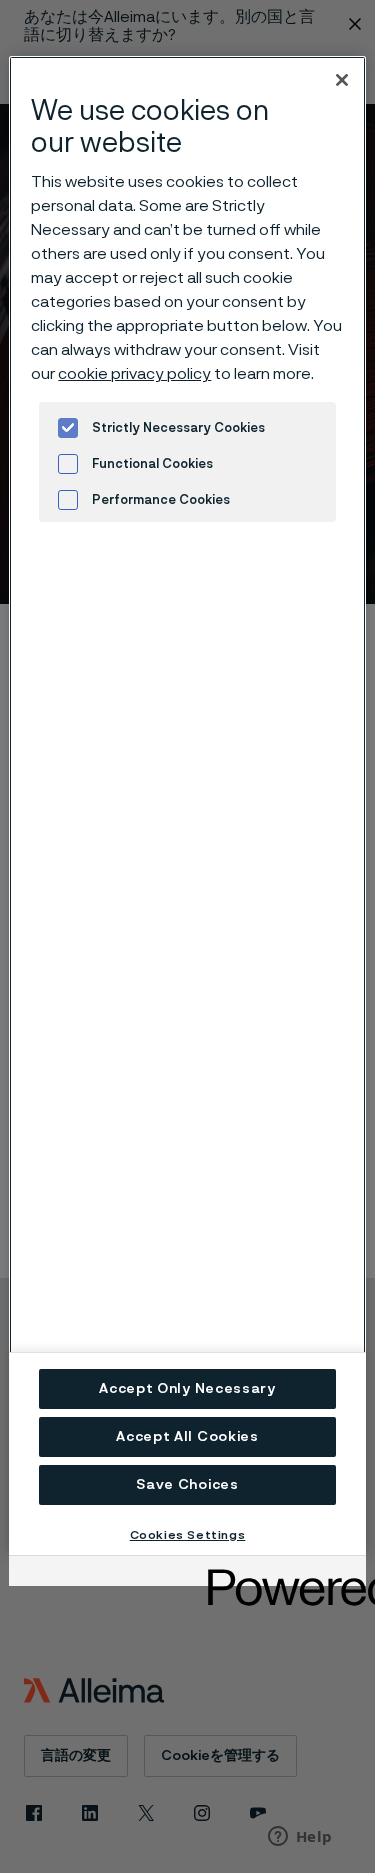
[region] (187, 805)
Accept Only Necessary (187, 1389)
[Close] (342, 80)
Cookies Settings (188, 1535)
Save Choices (187, 1485)
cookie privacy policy (134, 374)
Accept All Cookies (187, 1437)
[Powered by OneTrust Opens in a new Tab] (280, 1573)
